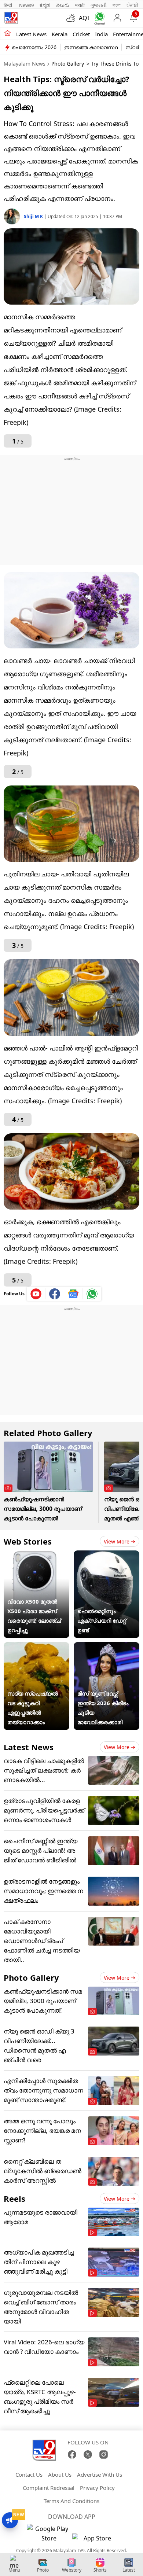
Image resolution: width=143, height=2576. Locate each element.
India (101, 34)
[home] (8, 34)
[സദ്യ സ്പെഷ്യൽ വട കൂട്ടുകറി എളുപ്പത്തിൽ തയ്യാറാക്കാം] (36, 1647)
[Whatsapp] (98, 18)
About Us (60, 2474)
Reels (14, 2198)
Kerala (60, 34)
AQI (84, 18)
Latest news (31, 34)
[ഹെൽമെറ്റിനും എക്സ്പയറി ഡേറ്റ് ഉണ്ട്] (107, 1555)
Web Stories (28, 1541)
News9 (26, 5)
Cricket (81, 34)
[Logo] (11, 18)
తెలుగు (63, 5)
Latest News (29, 1747)
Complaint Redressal (49, 2488)
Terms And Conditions (71, 2501)
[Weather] (73, 18)
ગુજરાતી (99, 5)
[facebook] (55, 1294)
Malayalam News (25, 64)
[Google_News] (74, 1294)
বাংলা (117, 5)
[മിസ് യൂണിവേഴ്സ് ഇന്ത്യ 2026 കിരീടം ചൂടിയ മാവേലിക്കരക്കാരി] (107, 1647)
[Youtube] (36, 1294)
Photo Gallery (68, 64)
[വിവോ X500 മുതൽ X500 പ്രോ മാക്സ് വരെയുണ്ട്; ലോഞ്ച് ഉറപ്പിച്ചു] (36, 1555)
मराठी (80, 5)
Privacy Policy (97, 2488)
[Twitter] (88, 2454)
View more (117, 1541)
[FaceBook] (72, 2454)
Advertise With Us (100, 2474)
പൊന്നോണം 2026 (34, 47)
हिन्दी (8, 5)
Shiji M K (34, 216)
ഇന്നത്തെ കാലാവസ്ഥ (91, 47)
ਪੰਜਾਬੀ (132, 5)
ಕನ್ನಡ (45, 5)
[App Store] (94, 2540)
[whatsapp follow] (92, 1294)
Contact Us (29, 2474)
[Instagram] (104, 2454)
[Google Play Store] (49, 2533)
